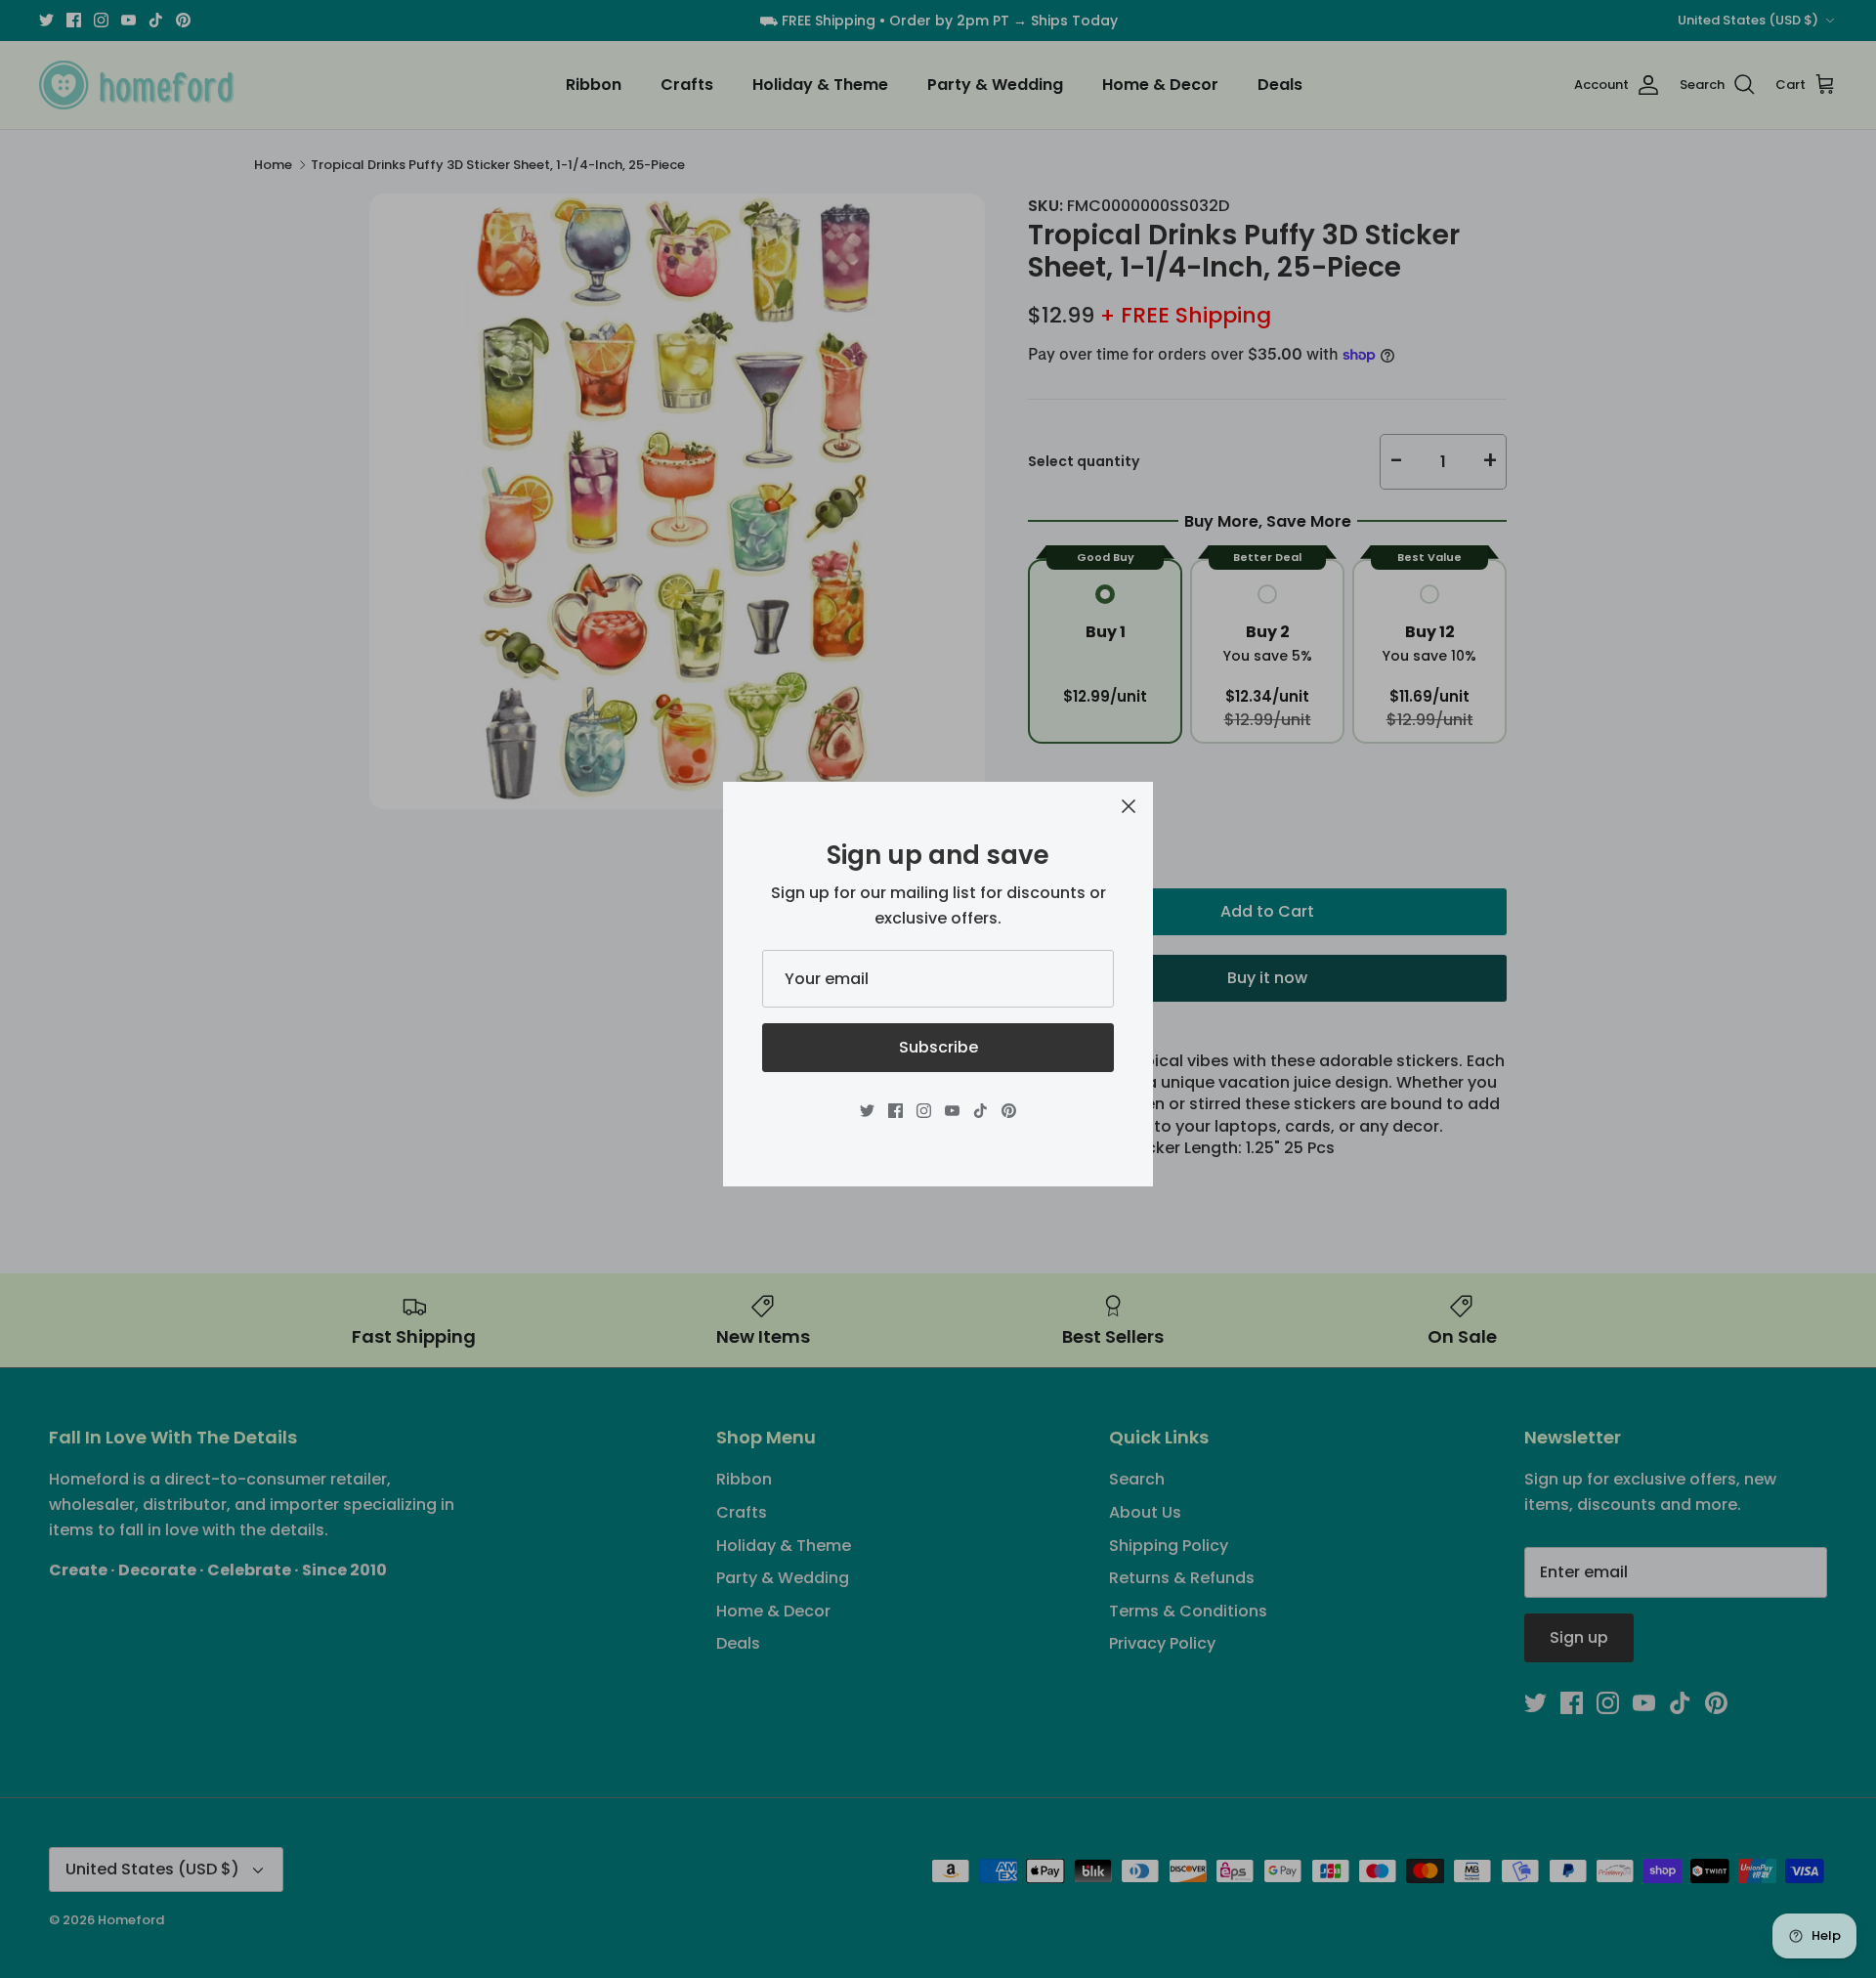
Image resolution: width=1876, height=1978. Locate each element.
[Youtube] (952, 1111)
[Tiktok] (981, 1111)
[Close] (1129, 806)
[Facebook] (895, 1111)
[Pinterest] (1009, 1111)
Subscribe (938, 1047)
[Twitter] (867, 1111)
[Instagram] (924, 1111)
